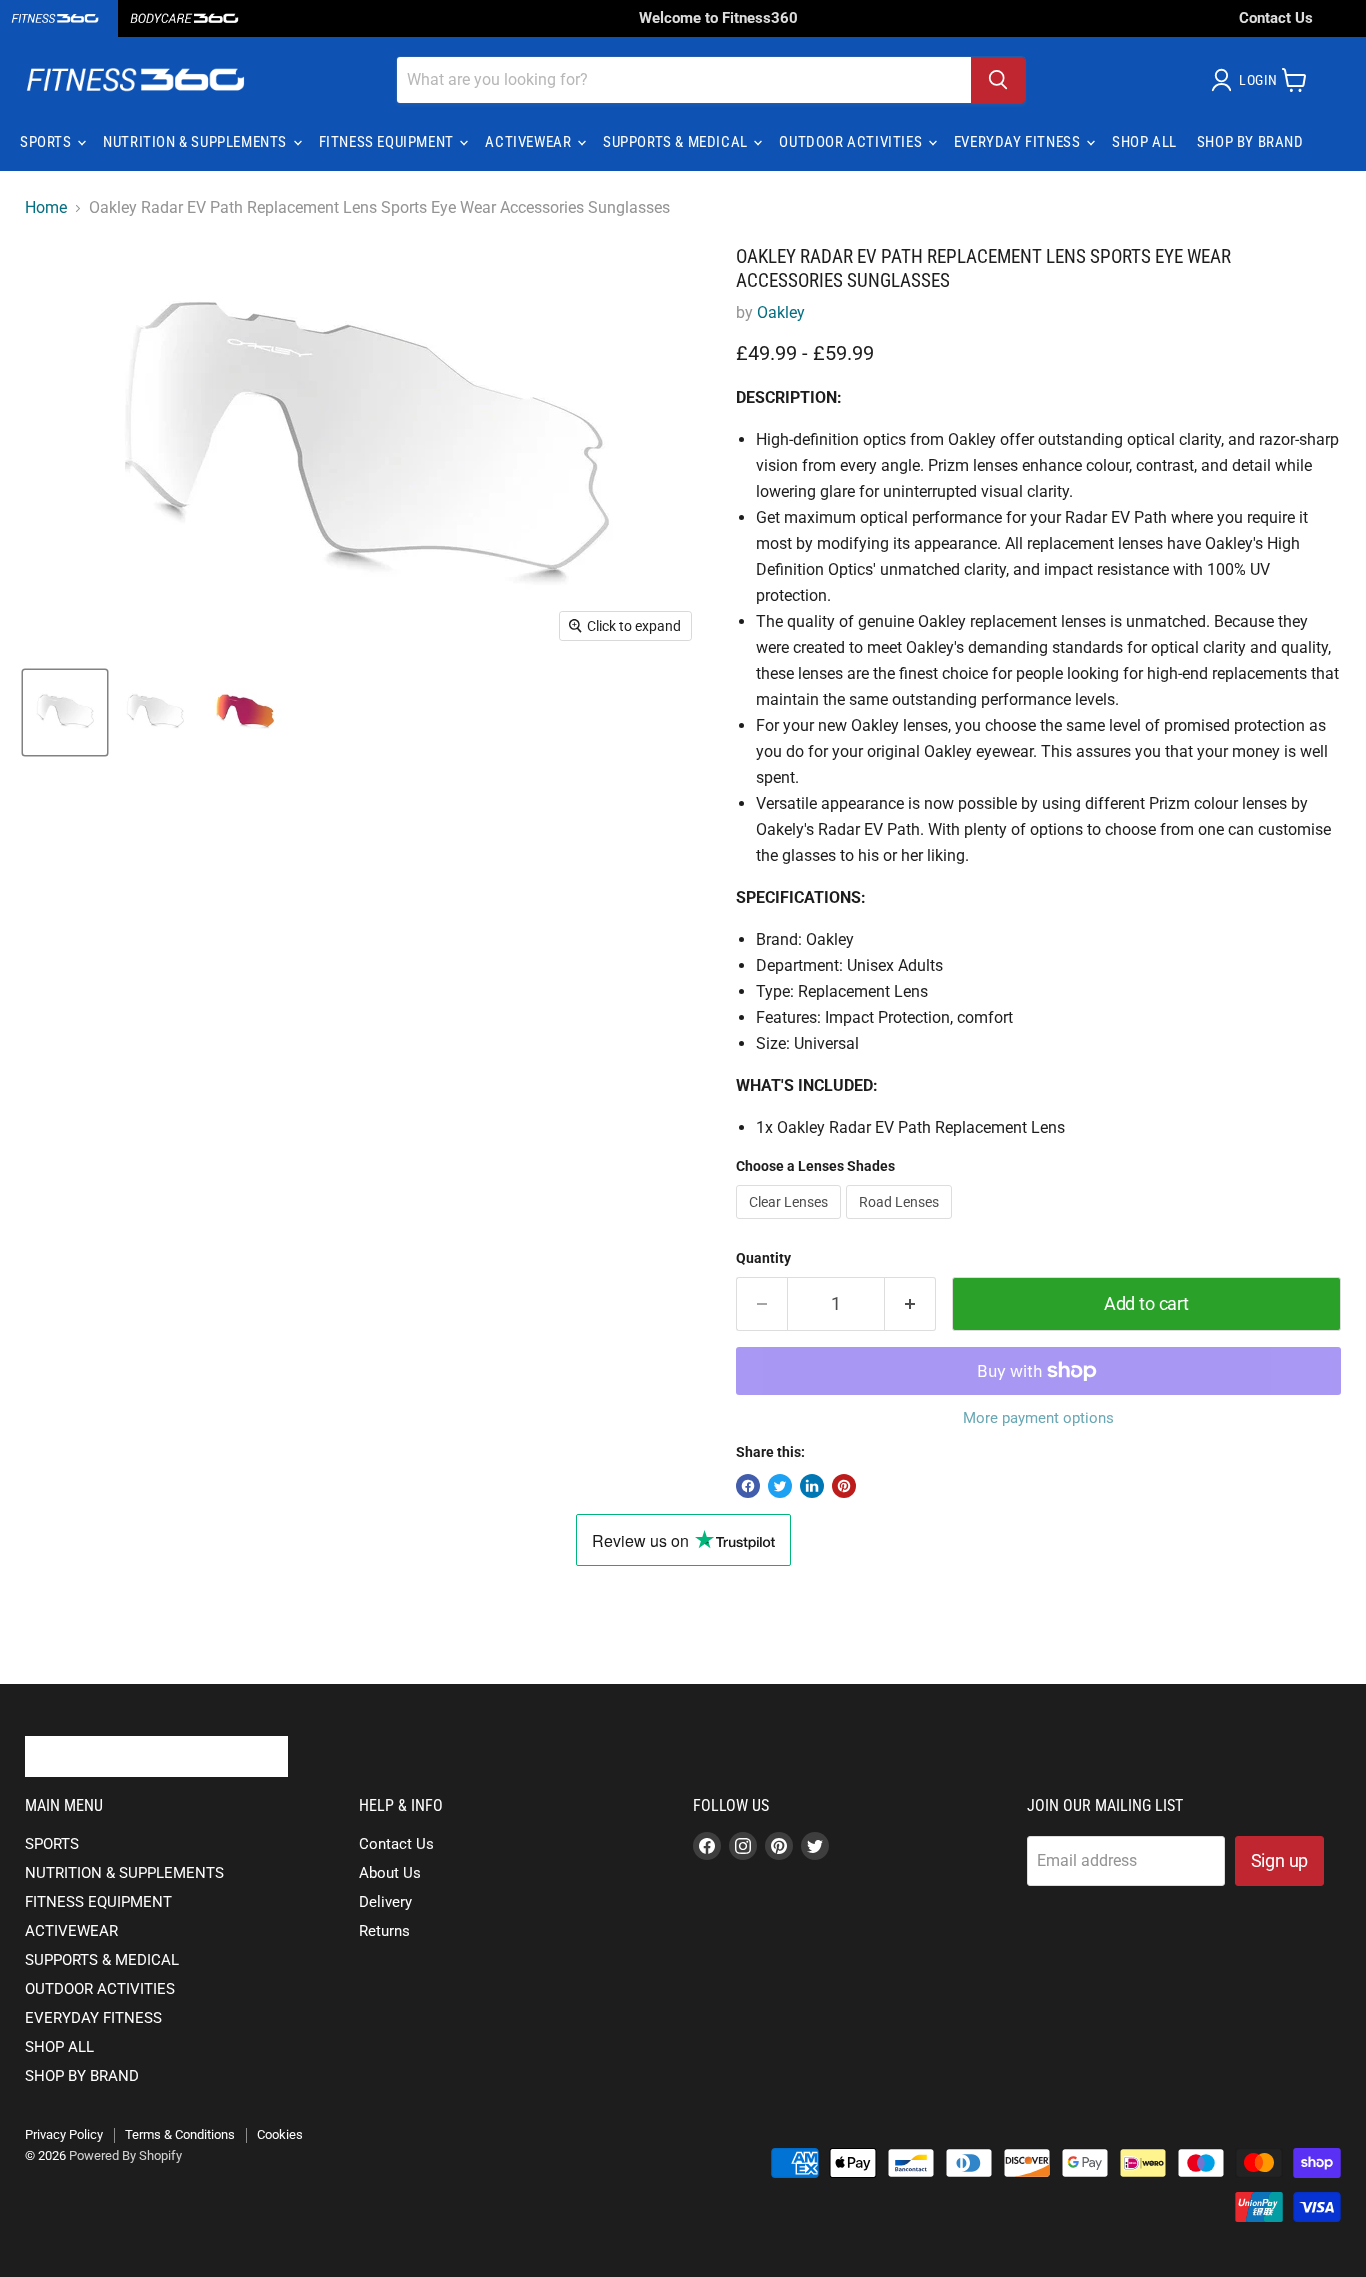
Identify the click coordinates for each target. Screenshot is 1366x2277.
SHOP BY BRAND (1250, 142)
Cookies (280, 2134)
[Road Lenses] (901, 1223)
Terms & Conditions (180, 2134)
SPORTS (47, 142)
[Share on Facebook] (748, 1486)
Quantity (763, 1258)
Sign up (1280, 1860)
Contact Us (1276, 18)
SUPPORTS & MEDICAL (677, 142)
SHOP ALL (1144, 142)
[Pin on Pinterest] (844, 1486)
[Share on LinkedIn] (812, 1486)
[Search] (998, 80)
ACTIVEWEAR (530, 142)
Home (46, 208)
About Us (390, 1873)
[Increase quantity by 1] (910, 1304)
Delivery (385, 1902)
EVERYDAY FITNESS (1019, 142)
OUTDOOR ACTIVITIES (852, 142)
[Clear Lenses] (791, 1223)
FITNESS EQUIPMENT (388, 142)
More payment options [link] (1038, 1418)
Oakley (781, 312)
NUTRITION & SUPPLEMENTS (196, 142)
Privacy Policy (64, 2134)
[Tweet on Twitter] (780, 1486)
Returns (384, 1931)
